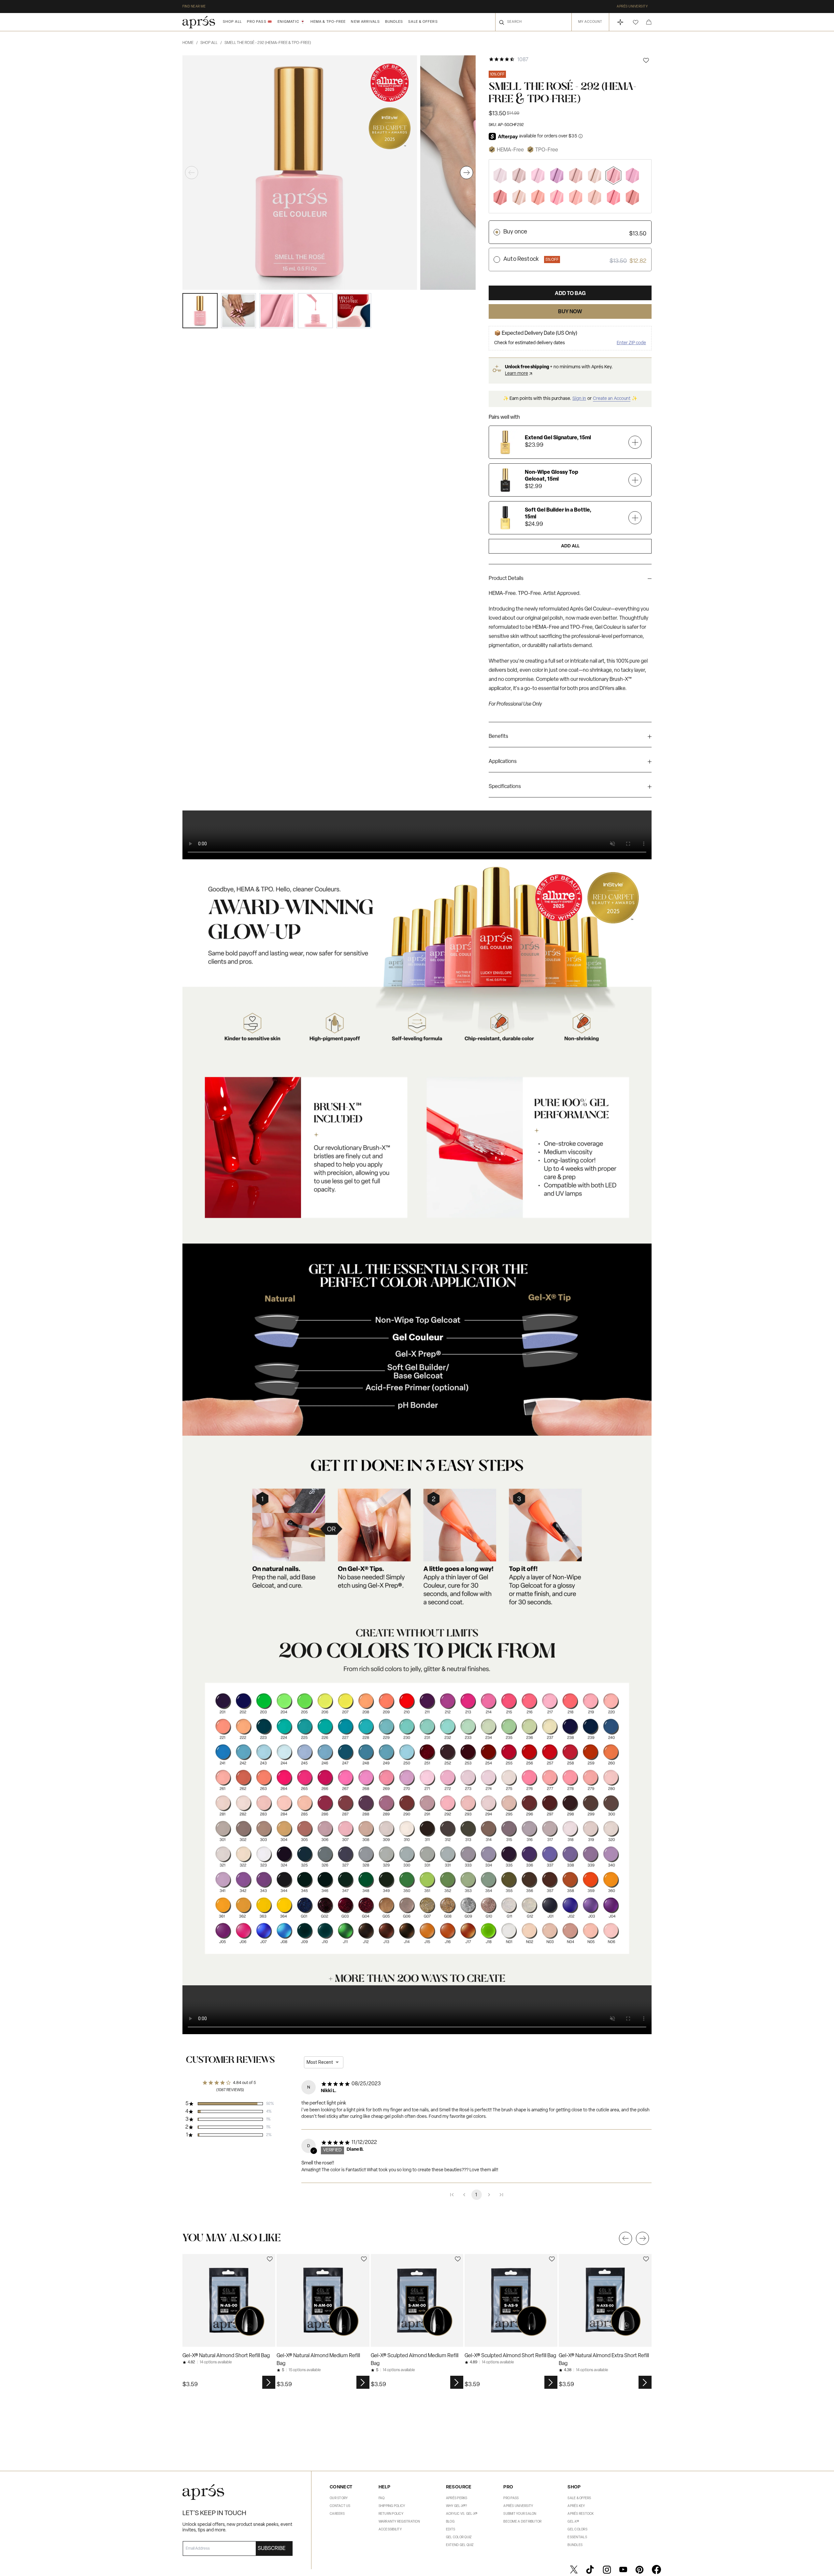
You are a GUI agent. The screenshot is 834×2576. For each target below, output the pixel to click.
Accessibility (390, 2530)
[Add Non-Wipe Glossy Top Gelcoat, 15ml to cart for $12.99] (635, 480)
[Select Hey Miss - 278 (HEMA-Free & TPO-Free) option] (613, 197)
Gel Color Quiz (459, 2537)
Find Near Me (194, 7)
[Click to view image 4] (315, 311)
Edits (451, 2530)
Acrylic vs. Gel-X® (462, 2514)
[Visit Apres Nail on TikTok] (590, 2569)
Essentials (577, 2537)
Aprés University (632, 7)
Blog (450, 2522)
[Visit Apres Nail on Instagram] (607, 2569)
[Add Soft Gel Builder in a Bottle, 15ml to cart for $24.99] (635, 518)
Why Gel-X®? (457, 2506)
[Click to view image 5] (354, 311)
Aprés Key (576, 2506)
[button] (636, 22)
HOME (190, 43)
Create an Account (612, 399)
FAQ (382, 2498)
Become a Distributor (522, 2522)
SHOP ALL (211, 43)
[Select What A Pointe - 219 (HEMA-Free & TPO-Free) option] (557, 197)
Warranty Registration (399, 2522)
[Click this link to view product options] (269, 2382)
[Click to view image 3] (277, 311)
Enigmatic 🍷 (291, 22)
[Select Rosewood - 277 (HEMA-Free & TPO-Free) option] (500, 197)
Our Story (339, 2498)
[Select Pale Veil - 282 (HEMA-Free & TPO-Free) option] (595, 175)
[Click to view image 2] (238, 311)
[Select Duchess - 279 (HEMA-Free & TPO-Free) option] (632, 197)
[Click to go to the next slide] (642, 2238)
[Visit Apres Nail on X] (574, 2569)
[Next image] (467, 173)
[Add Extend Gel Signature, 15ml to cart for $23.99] (635, 442)
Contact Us (340, 2506)
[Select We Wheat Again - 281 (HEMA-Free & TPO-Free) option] (519, 197)
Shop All (232, 22)
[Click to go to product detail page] (229, 2300)
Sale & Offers (423, 22)
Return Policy (391, 2514)
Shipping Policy (392, 2506)
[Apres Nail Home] (199, 22)
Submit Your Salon (520, 2514)
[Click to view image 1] (200, 311)
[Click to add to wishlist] (646, 60)
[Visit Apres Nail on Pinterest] (640, 2569)
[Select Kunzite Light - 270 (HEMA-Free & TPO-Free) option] (557, 175)
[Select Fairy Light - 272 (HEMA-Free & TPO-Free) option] (632, 175)
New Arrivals (365, 22)
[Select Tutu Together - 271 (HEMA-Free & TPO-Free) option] (538, 175)
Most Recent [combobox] (320, 2062)
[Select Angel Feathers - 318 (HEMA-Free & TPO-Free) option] (500, 175)
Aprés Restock (581, 2514)
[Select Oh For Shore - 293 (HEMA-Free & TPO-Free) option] (576, 175)
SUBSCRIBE (272, 2549)
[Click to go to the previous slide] (625, 2238)
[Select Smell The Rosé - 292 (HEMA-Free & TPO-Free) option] (613, 175)
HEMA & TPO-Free (328, 22)
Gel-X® (573, 2522)
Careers (337, 2514)
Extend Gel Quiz (460, 2545)
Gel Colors (577, 2530)
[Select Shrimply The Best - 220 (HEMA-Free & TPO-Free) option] (576, 197)
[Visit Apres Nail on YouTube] (623, 2569)
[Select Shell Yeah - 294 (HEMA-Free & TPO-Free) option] (519, 175)
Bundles (394, 22)
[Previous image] (192, 173)
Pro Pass (511, 2498)
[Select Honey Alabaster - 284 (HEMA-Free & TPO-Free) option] (595, 197)
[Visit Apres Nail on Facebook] (656, 2569)
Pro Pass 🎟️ (260, 22)
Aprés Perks (457, 2498)
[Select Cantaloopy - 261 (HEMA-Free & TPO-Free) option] (538, 197)
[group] (570, 580)
